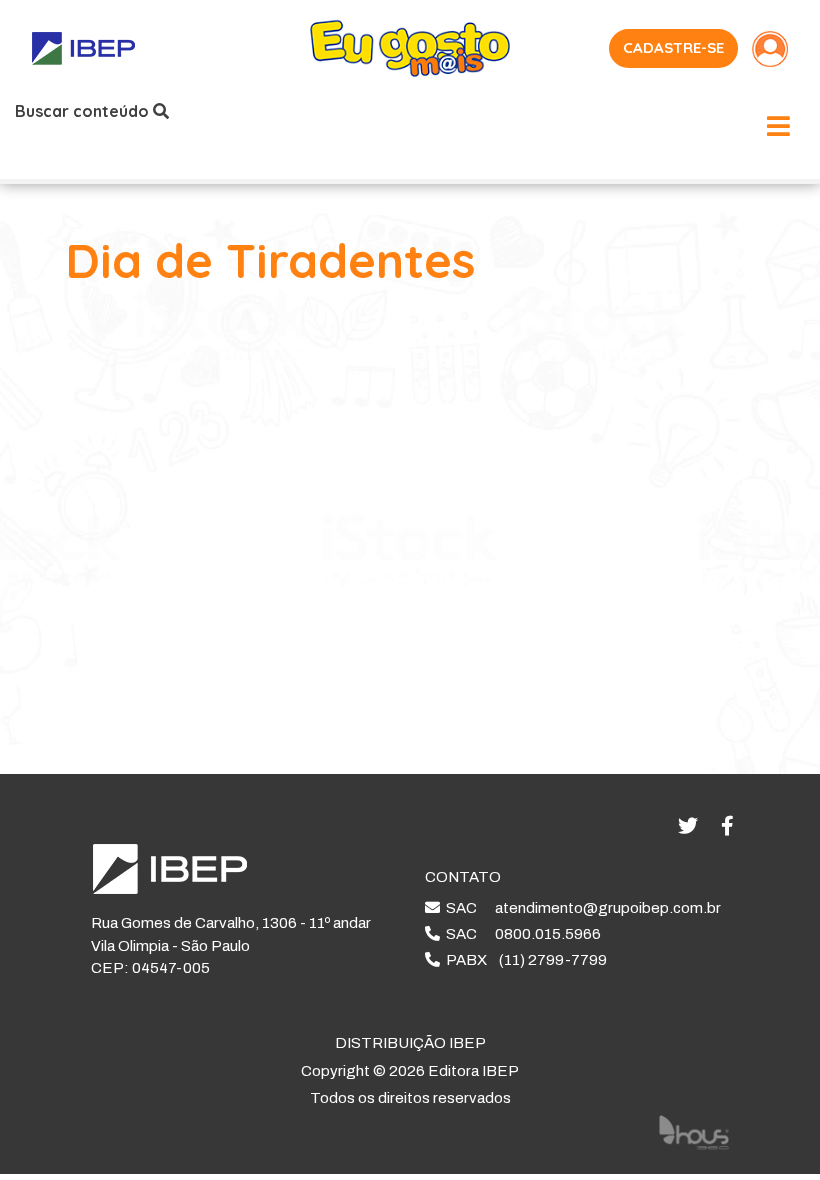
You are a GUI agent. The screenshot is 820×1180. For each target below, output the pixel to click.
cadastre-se (673, 47)
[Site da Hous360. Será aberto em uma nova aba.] (694, 1131)
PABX (523, 960)
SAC (580, 908)
